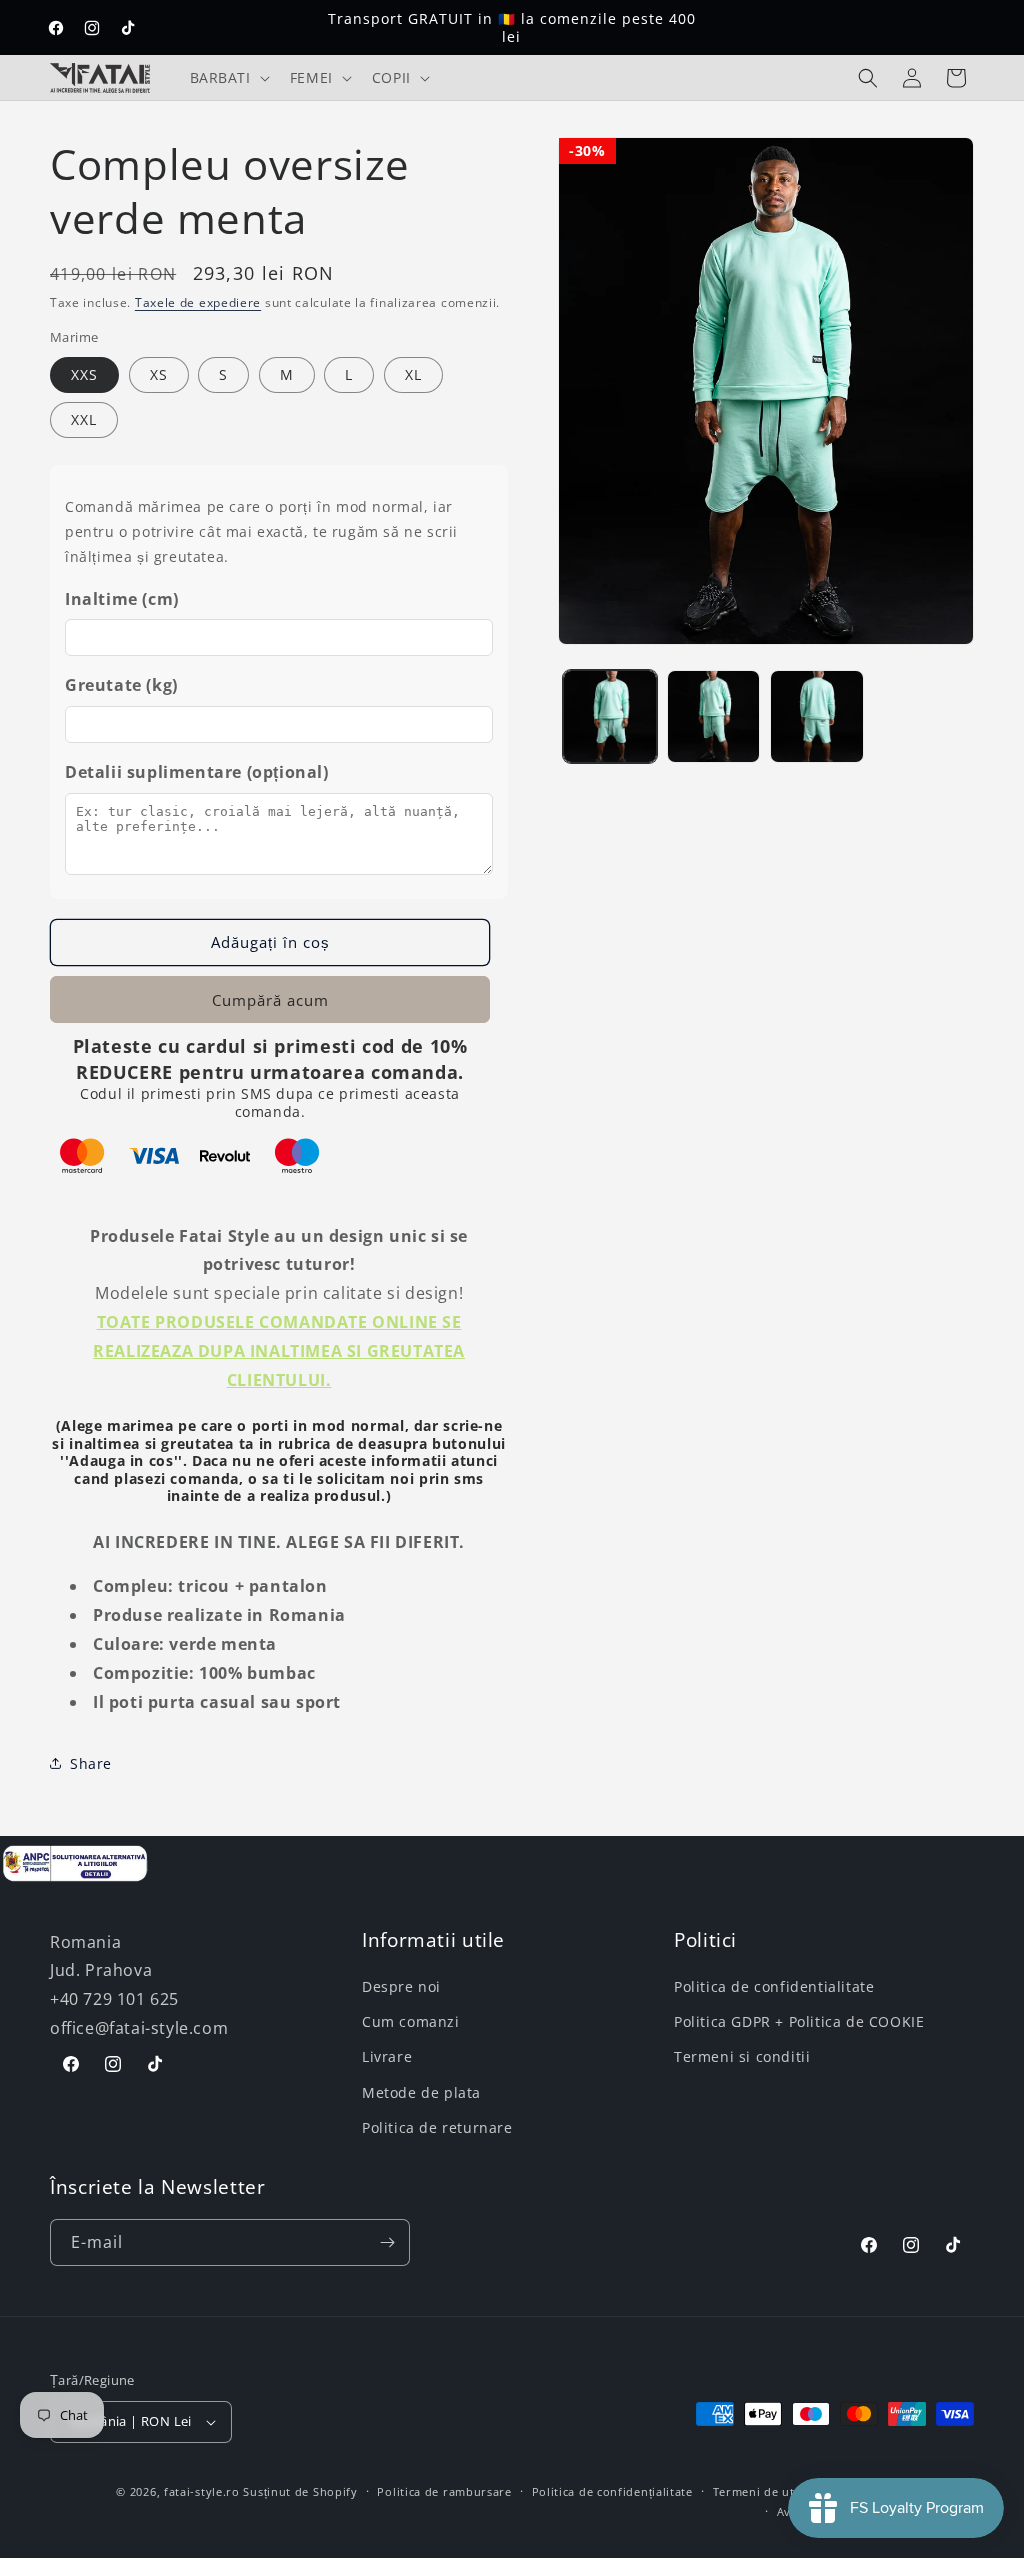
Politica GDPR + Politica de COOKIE (799, 2021)
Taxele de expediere (198, 302)
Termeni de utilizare (772, 2491)
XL (413, 374)
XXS (84, 374)
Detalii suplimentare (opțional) (197, 772)
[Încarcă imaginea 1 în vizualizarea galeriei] (609, 716)
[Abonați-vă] (387, 2242)
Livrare (387, 2056)
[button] (228, 78)
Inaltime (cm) (122, 599)
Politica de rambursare (444, 2491)
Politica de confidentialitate (774, 1986)
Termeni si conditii (742, 2056)
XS (159, 374)
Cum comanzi (411, 2021)
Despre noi (401, 1986)
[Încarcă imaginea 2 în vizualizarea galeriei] (713, 716)
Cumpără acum (270, 1000)
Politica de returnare (437, 2127)
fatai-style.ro (202, 2491)
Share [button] (91, 1763)
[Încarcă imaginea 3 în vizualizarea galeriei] (816, 716)
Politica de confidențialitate (612, 2491)
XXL (84, 419)
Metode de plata (421, 2092)
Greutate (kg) (121, 685)
